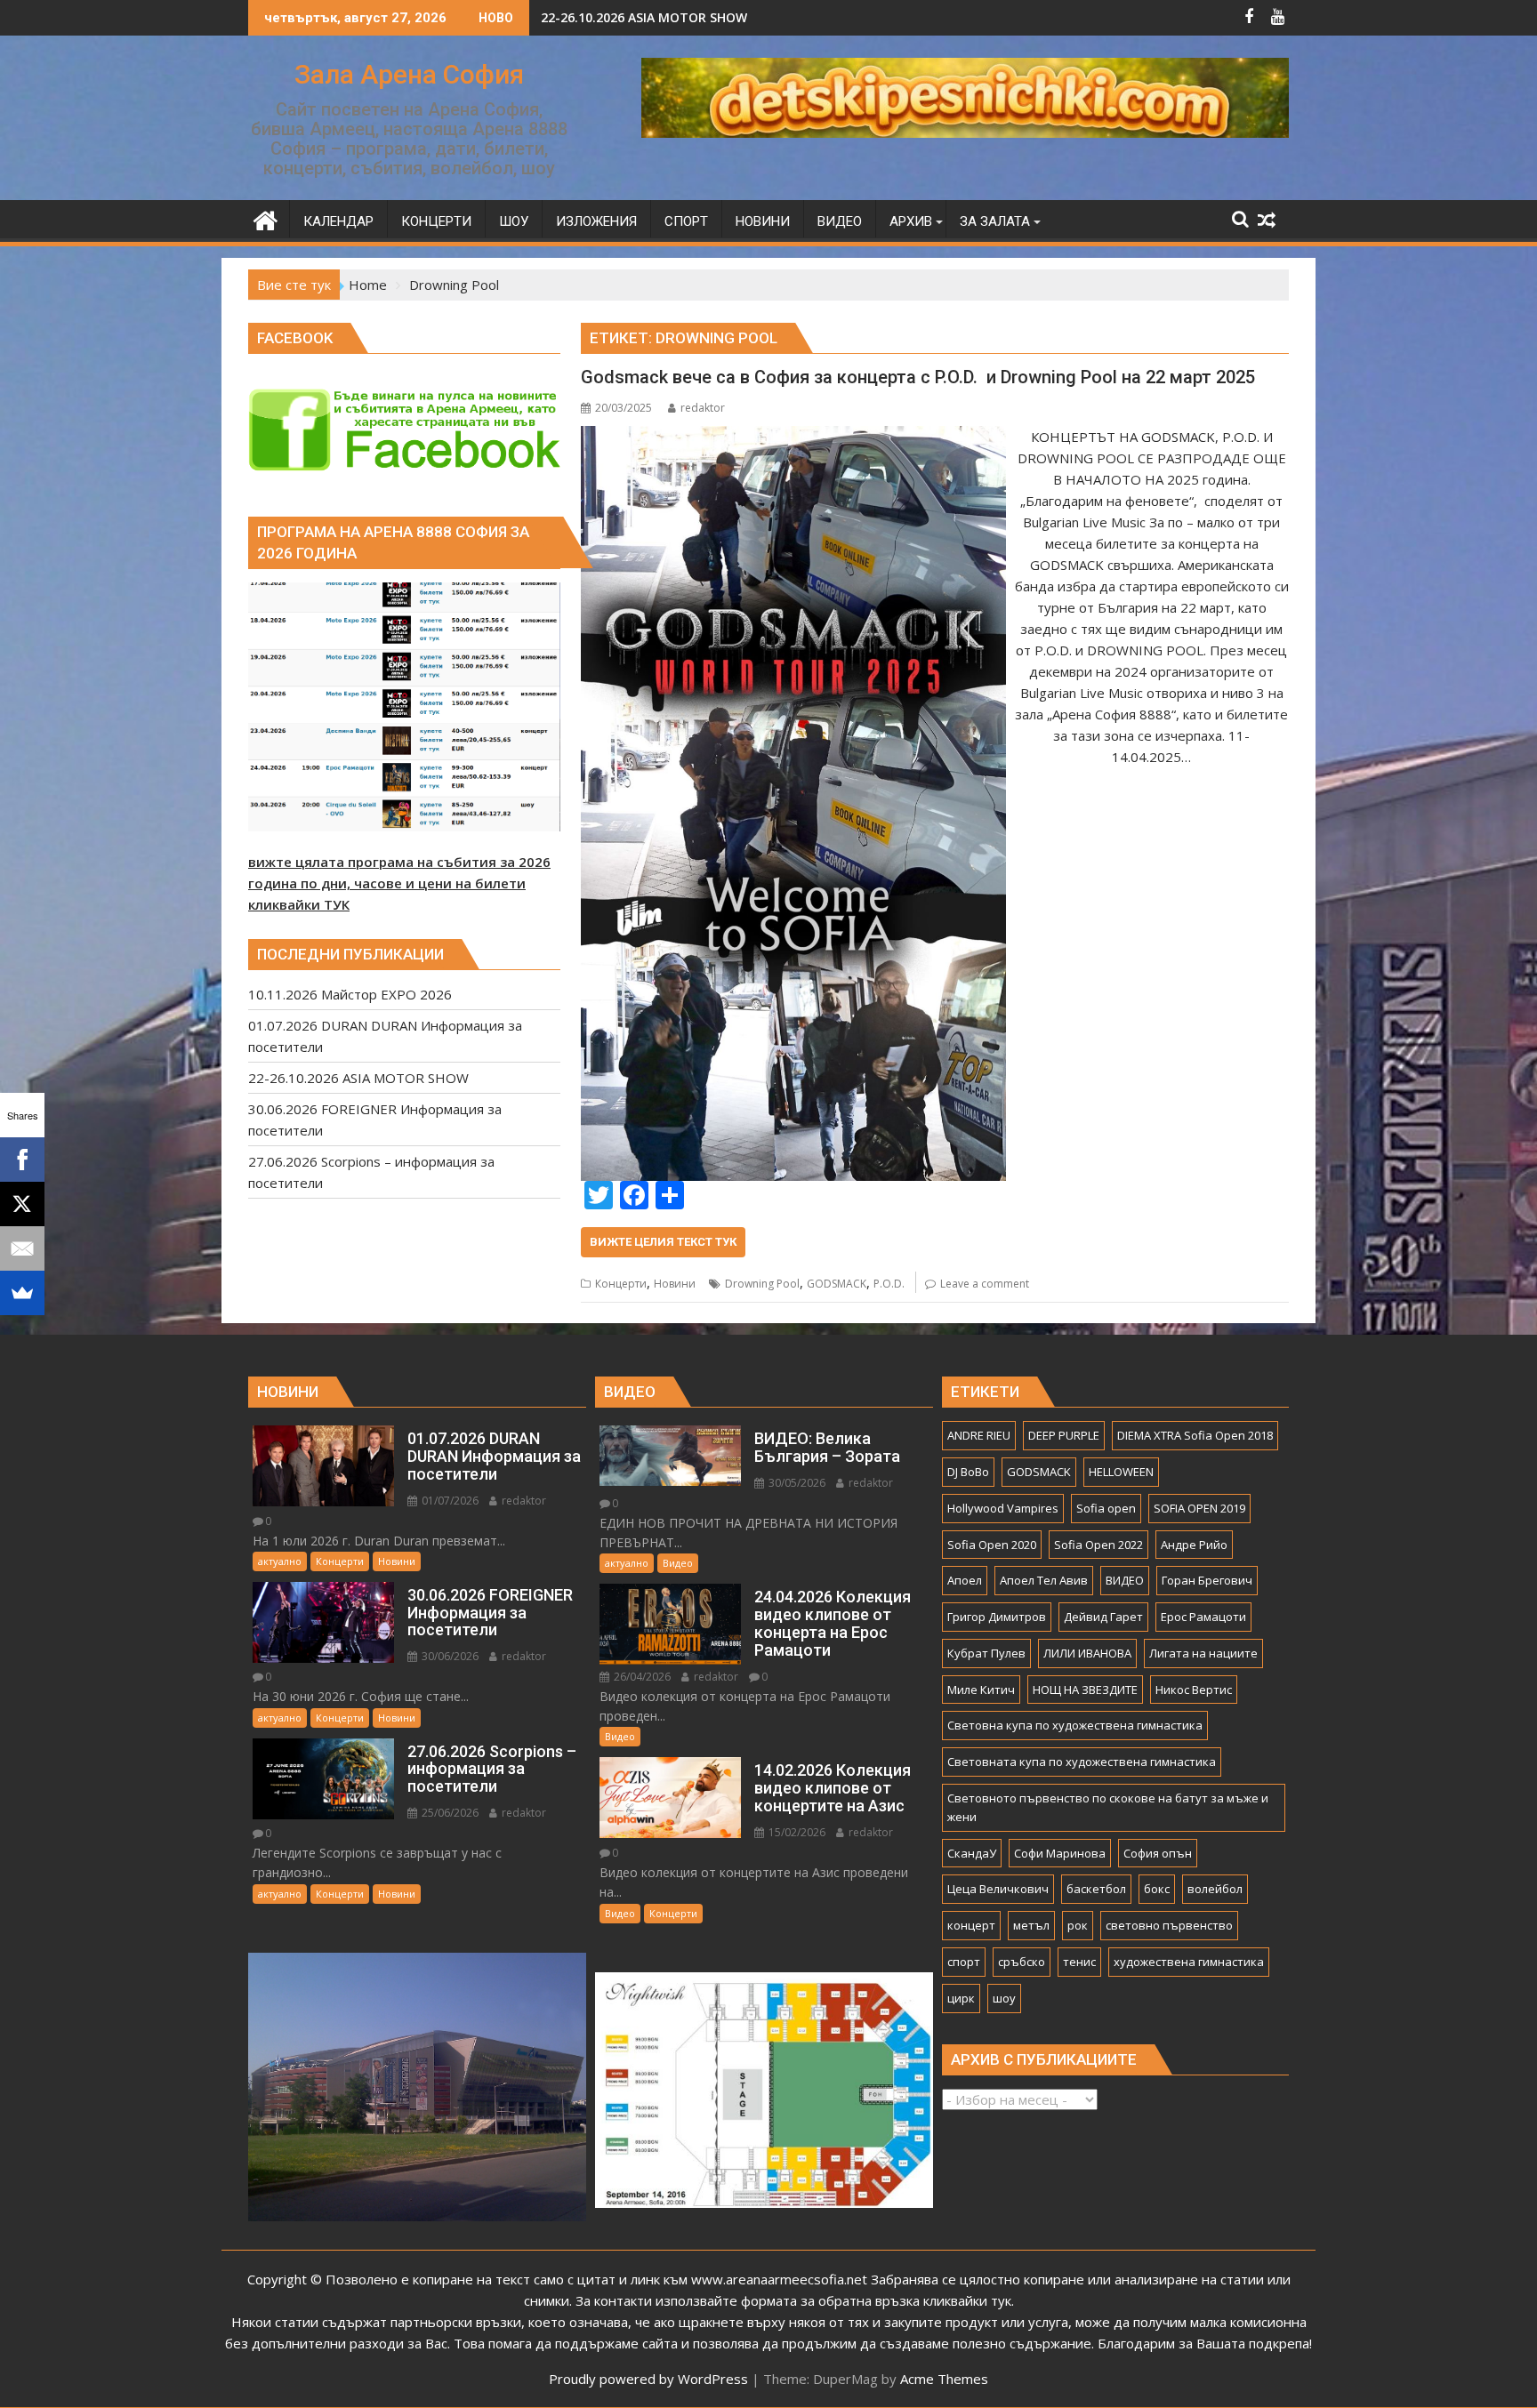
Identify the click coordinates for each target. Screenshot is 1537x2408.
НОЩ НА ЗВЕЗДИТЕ (1085, 1690)
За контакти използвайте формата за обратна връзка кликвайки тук (793, 2300)
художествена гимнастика (1189, 1962)
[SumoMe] (22, 1293)
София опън (1158, 1853)
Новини (675, 1284)
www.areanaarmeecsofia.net (779, 2279)
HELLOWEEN (1121, 1472)
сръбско (1022, 1962)
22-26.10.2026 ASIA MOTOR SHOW (644, 17)
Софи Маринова (1060, 1853)
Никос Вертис (1194, 1690)
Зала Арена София (409, 74)
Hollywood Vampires (1003, 1508)
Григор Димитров (997, 1617)
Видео (678, 1563)
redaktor (703, 408)
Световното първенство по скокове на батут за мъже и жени (1108, 1807)
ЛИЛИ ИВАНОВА (1087, 1653)
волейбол (1215, 1889)
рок (1078, 1925)
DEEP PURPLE (1064, 1435)
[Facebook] (22, 1160)
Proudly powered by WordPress (648, 2379)
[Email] (22, 1248)
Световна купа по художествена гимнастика (1075, 1725)
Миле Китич (981, 1690)
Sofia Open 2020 (992, 1545)
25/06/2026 (449, 1813)
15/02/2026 (796, 1832)
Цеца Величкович (998, 1889)
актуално (280, 1561)
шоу (1004, 1998)
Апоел (965, 1580)
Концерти (621, 1284)
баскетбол (1096, 1889)
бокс (1157, 1889)
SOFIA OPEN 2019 (1199, 1508)
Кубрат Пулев (986, 1653)
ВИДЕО (1125, 1580)
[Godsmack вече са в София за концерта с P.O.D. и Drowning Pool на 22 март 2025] (793, 437)
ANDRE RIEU (979, 1435)
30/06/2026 (449, 1656)
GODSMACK (837, 1284)
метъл (1031, 1925)
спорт (964, 1962)
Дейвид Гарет (1103, 1617)
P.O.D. (889, 1284)
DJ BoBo (968, 1472)
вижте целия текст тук (663, 1242)
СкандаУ (972, 1853)
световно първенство (1169, 1925)
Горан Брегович (1207, 1580)
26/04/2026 (641, 1677)
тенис (1079, 1962)
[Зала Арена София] (266, 218)
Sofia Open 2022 (1098, 1545)
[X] (22, 1204)
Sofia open (1106, 1508)
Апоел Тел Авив (1044, 1580)
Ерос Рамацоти (1203, 1617)
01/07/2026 (449, 1501)
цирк (961, 1998)
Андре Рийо (1194, 1545)
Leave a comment (985, 1284)
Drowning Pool (762, 1284)
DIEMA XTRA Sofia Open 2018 (1195, 1435)
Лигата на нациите (1203, 1653)
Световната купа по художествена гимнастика (1082, 1762)
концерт (971, 1925)
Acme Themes (944, 2379)
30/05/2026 (796, 1483)
